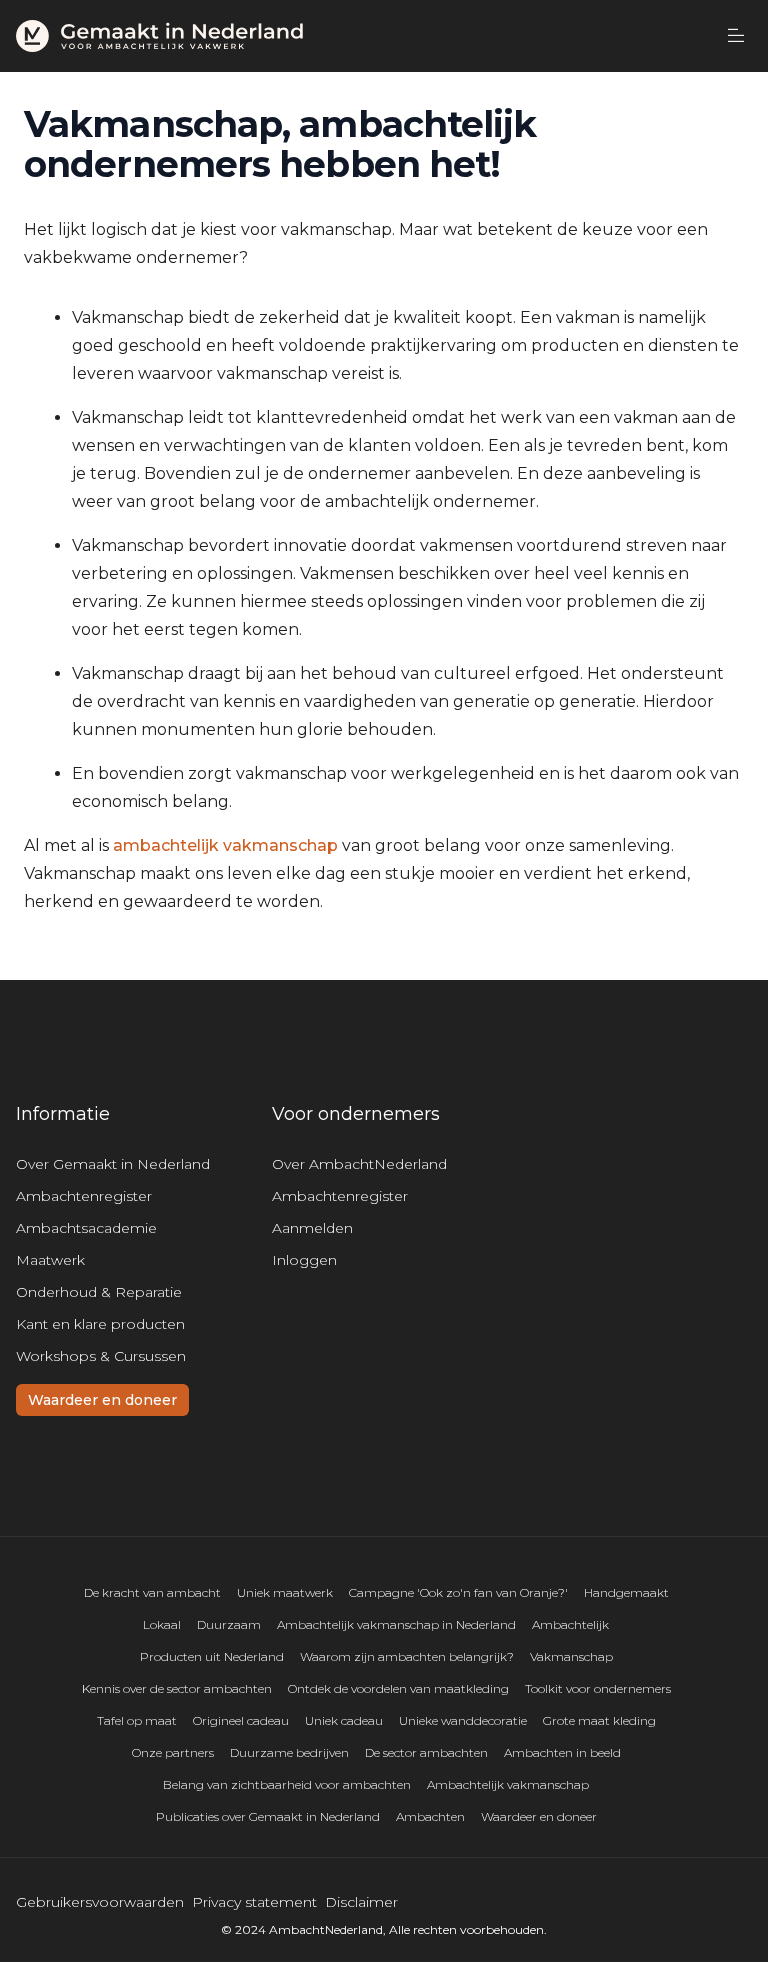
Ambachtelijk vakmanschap (508, 1784)
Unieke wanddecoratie (463, 1720)
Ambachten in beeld (562, 1752)
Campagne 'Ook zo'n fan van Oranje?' (458, 1592)
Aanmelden (312, 1228)
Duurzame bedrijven (289, 1752)
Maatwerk (50, 1260)
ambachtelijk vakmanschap (225, 845)
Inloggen (304, 1260)
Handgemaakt (626, 1592)
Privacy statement (254, 1902)
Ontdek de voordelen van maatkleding (398, 1688)
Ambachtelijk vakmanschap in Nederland (396, 1624)
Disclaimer (361, 1902)
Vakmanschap (571, 1656)
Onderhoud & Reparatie (99, 1292)
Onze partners (173, 1752)
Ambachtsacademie (86, 1228)
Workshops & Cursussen (101, 1356)
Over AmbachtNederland (359, 1164)
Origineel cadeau (241, 1720)
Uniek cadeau (344, 1720)
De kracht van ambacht (152, 1592)
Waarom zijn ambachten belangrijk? (407, 1656)
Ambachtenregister (84, 1196)
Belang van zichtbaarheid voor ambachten (287, 1784)
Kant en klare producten (100, 1324)
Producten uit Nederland (212, 1656)
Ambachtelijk (570, 1624)
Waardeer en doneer (102, 1400)
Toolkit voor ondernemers (598, 1688)
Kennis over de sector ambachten (177, 1688)
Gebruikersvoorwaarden (100, 1902)
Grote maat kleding (599, 1720)
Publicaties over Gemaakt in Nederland (268, 1816)
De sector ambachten (426, 1752)
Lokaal (162, 1624)
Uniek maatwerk (285, 1592)
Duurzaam (229, 1624)
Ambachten (430, 1816)
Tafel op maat (137, 1720)
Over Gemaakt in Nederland (113, 1164)
